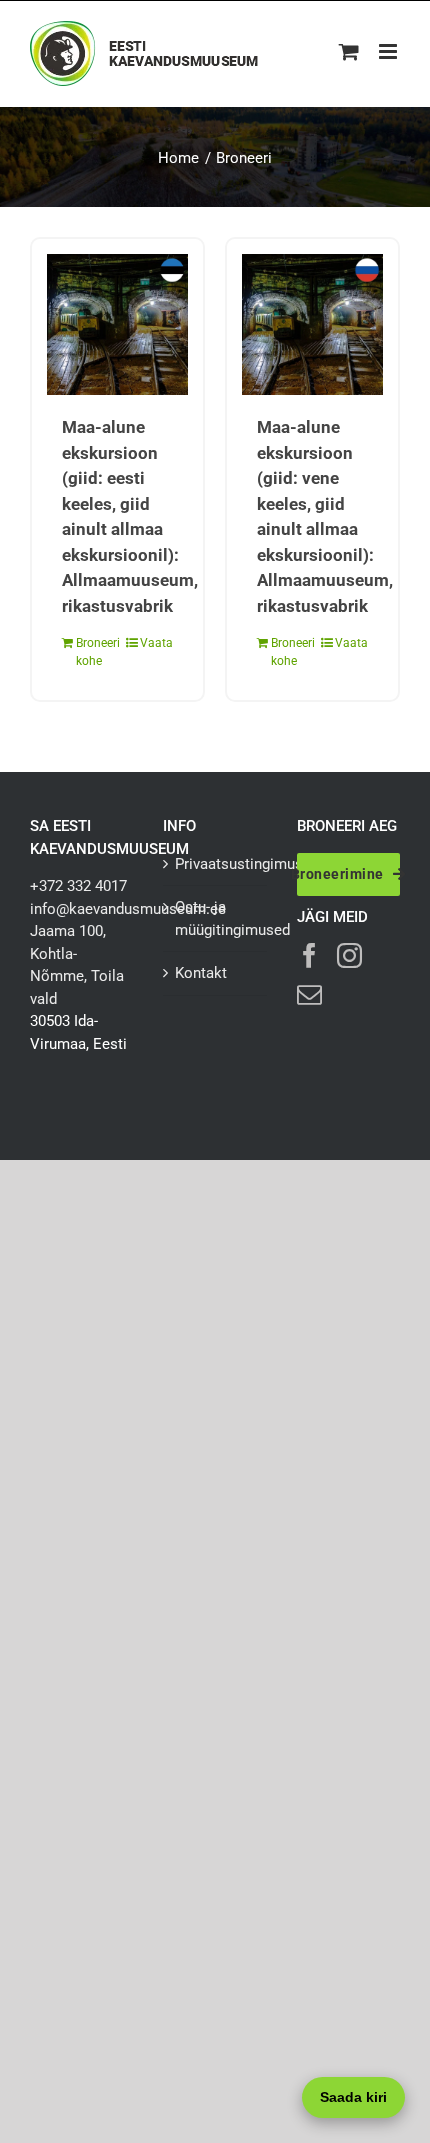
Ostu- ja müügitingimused (215, 918)
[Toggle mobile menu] (389, 51)
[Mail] (309, 994)
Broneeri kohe (96, 652)
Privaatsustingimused (215, 864)
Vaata (156, 643)
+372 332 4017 (78, 886)
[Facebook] (309, 955)
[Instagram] (349, 955)
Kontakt (201, 973)
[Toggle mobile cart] (349, 51)
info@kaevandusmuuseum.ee (128, 909)
